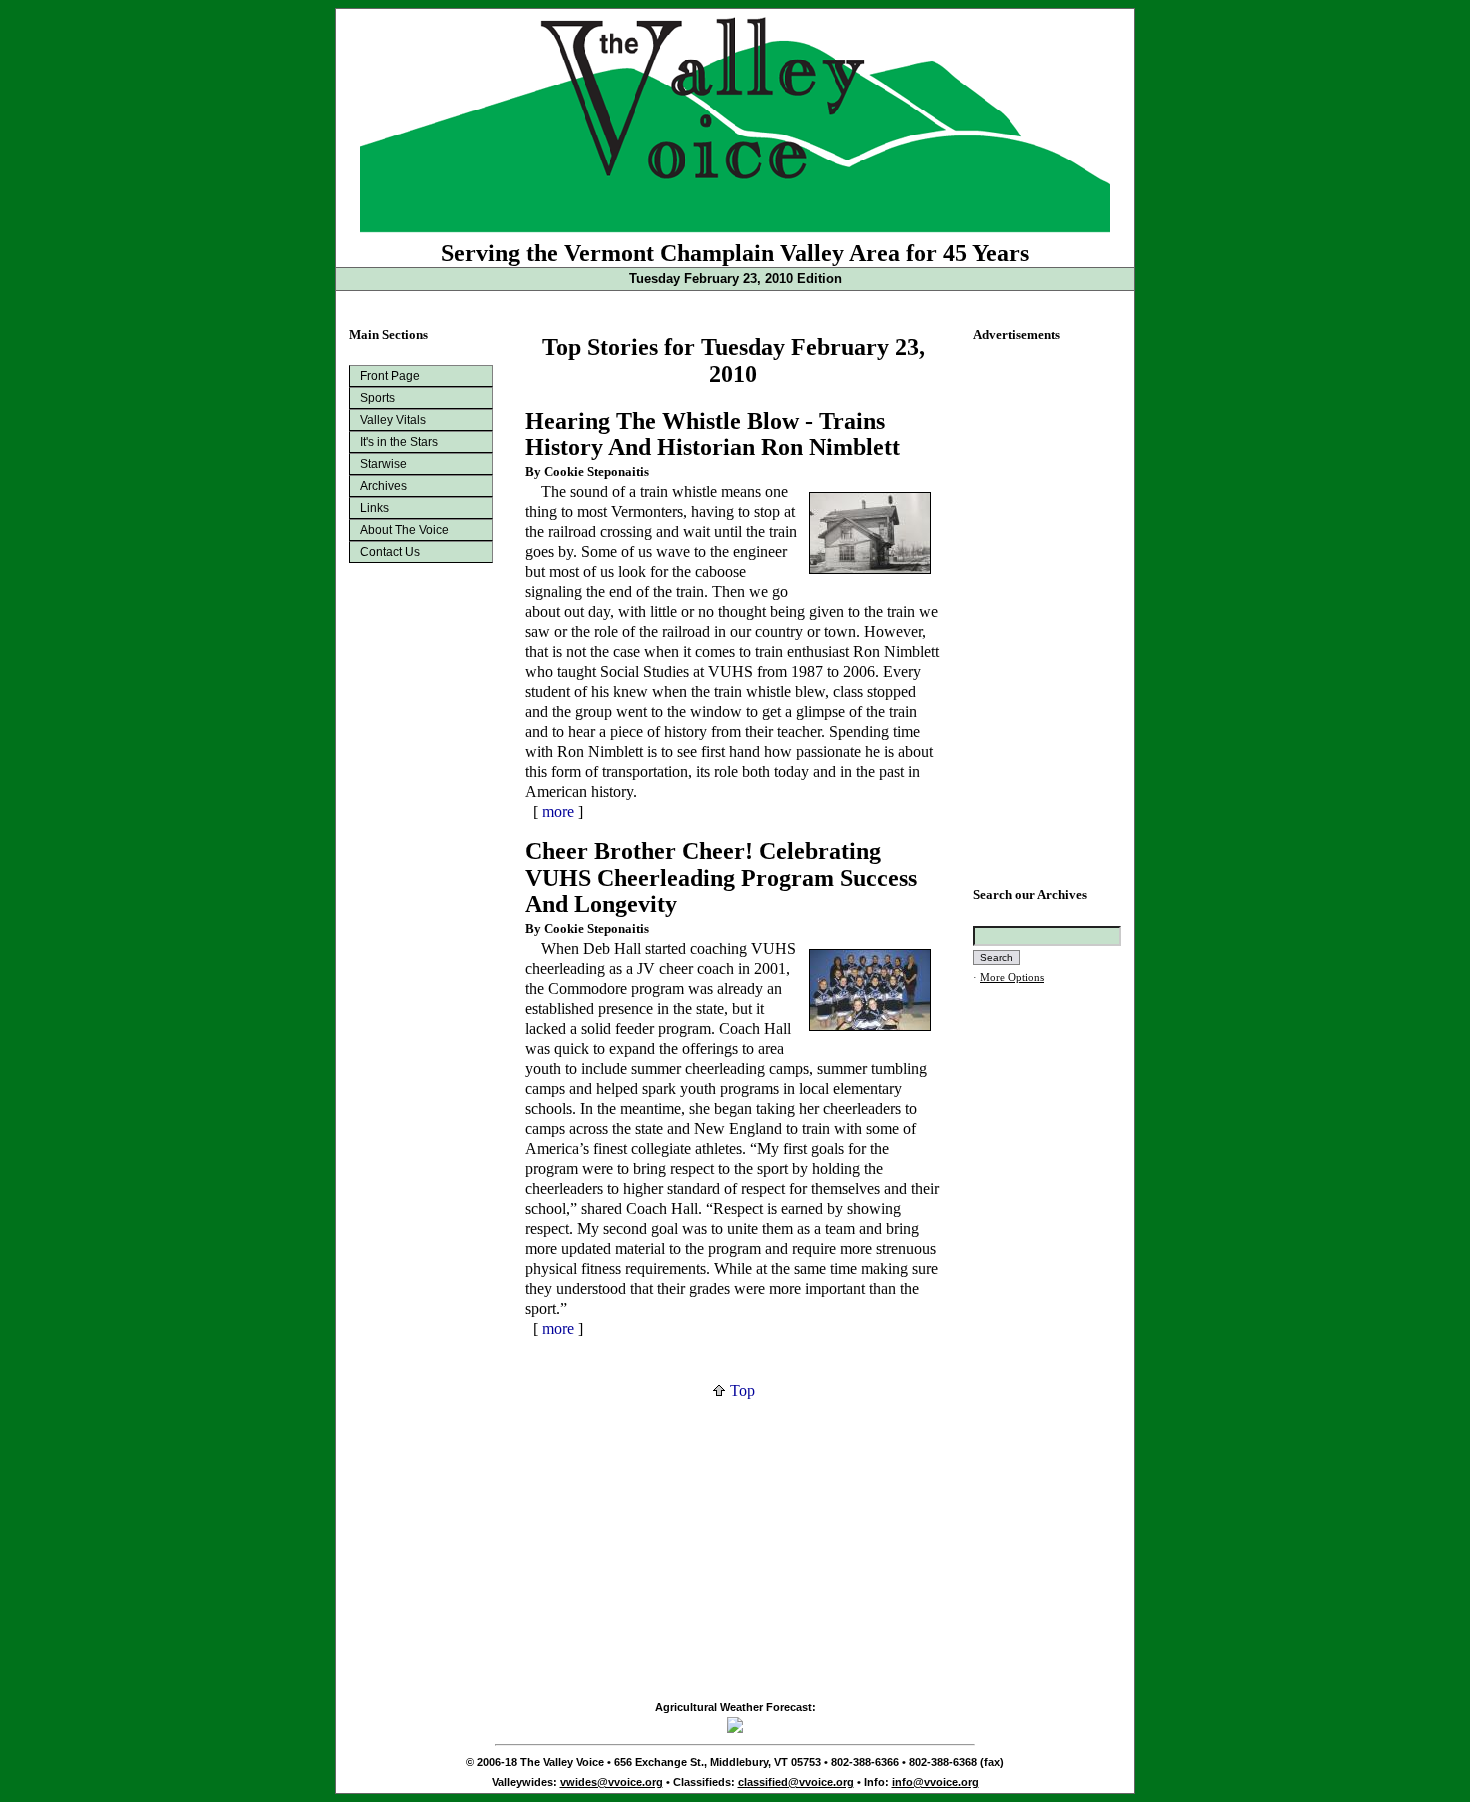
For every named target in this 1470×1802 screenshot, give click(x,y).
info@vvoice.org (935, 1782)
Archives (383, 486)
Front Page (390, 376)
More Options (1012, 977)
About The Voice (404, 530)
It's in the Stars (399, 442)
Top (740, 1390)
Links (374, 508)
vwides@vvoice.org (611, 1782)
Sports (377, 398)
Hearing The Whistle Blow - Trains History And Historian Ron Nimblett (712, 434)
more (558, 811)
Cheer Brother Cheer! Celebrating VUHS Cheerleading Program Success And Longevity (721, 877)
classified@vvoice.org (796, 1782)
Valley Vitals (393, 420)
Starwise (383, 464)
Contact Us (390, 552)
